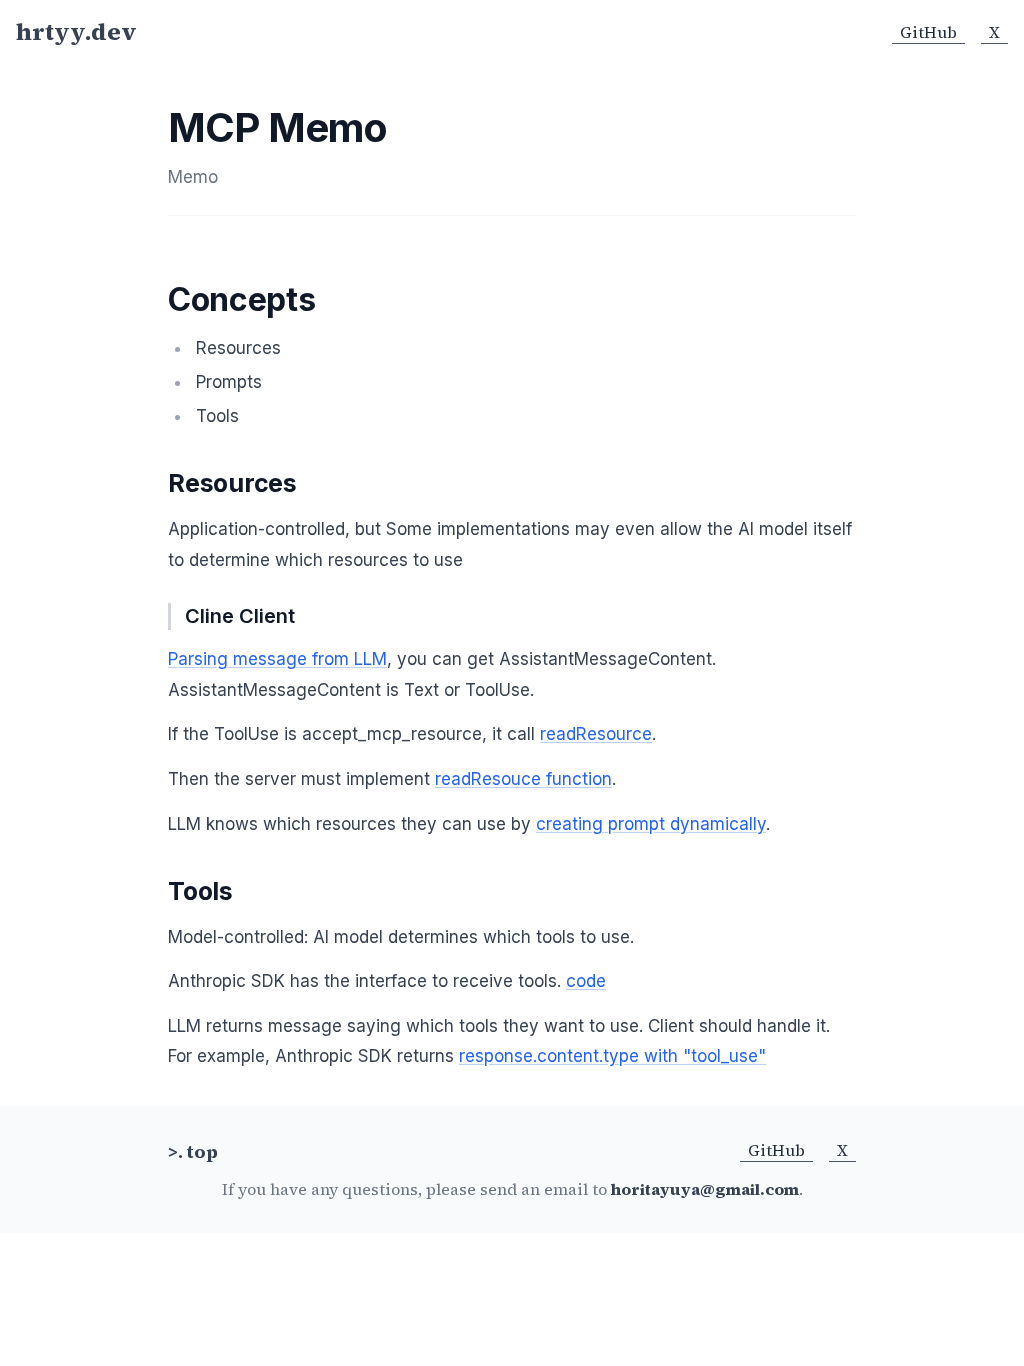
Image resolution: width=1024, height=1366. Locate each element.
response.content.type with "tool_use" (612, 1056)
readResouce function (523, 779)
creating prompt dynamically (651, 824)
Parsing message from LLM (277, 659)
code (586, 981)
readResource (596, 734)
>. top (193, 1151)
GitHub (928, 32)
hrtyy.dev (76, 32)
